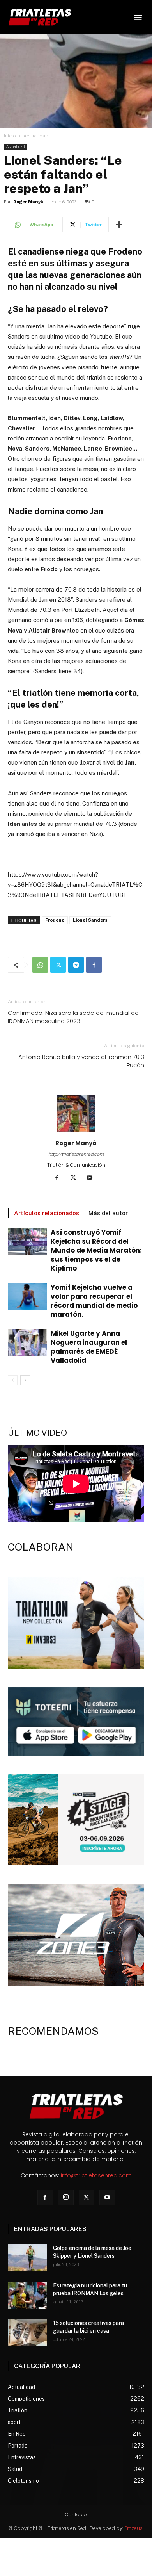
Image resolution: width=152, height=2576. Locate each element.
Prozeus (133, 2528)
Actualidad (36, 136)
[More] (119, 225)
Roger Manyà (28, 202)
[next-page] (25, 1380)
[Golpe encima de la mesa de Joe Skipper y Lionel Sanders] (27, 2258)
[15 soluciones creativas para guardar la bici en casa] (27, 2333)
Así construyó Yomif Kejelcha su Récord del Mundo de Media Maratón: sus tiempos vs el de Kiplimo (96, 1250)
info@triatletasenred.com (96, 2175)
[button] (138, 17)
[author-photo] (76, 1132)
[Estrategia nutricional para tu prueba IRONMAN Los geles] (27, 2295)
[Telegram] (76, 965)
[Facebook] (94, 965)
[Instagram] (66, 2198)
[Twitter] (58, 965)
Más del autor (108, 1213)
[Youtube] (93, 1178)
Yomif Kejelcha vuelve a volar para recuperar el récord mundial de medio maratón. (94, 1301)
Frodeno (55, 920)
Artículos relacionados (47, 1213)
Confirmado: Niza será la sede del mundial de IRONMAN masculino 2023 (73, 1017)
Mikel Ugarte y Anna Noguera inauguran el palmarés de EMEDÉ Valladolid (89, 1347)
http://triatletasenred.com (76, 1154)
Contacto (76, 2514)
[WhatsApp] (40, 965)
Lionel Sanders (90, 920)
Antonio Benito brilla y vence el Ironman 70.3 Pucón (81, 1061)
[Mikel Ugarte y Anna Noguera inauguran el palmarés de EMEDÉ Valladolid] (27, 1343)
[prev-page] (13, 1380)
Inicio (10, 136)
